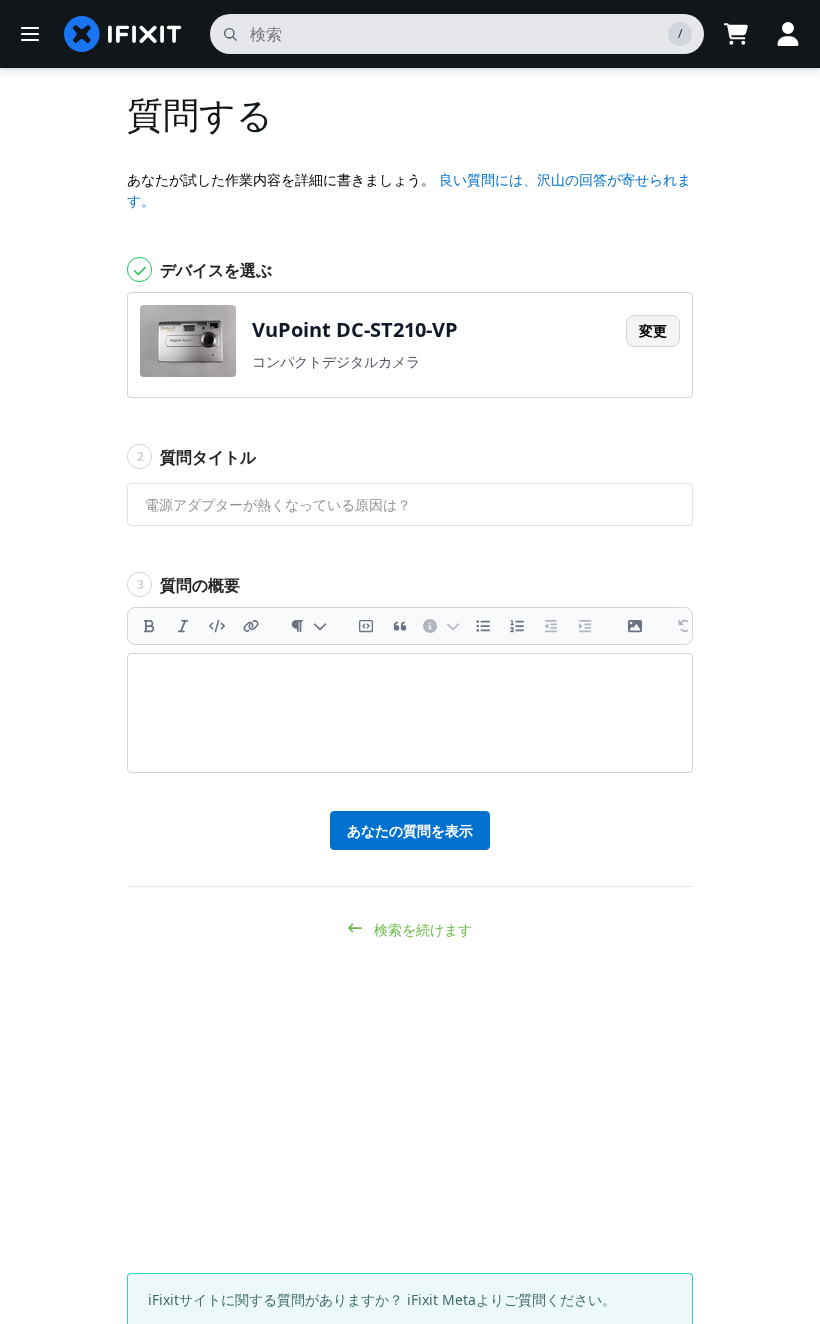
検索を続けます (421, 929)
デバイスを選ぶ (214, 270)
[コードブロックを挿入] (366, 626)
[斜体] (183, 626)
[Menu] (30, 34)
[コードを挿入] (217, 626)
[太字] (149, 626)
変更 (653, 330)
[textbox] (410, 713)
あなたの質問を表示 (410, 830)
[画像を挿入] (635, 626)
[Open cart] (736, 34)
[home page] (123, 34)
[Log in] (788, 34)
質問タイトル (197, 457)
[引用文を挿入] (400, 626)
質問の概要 (189, 585)
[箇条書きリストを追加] (483, 626)
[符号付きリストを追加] (517, 626)
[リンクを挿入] (251, 626)
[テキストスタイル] (308, 626)
